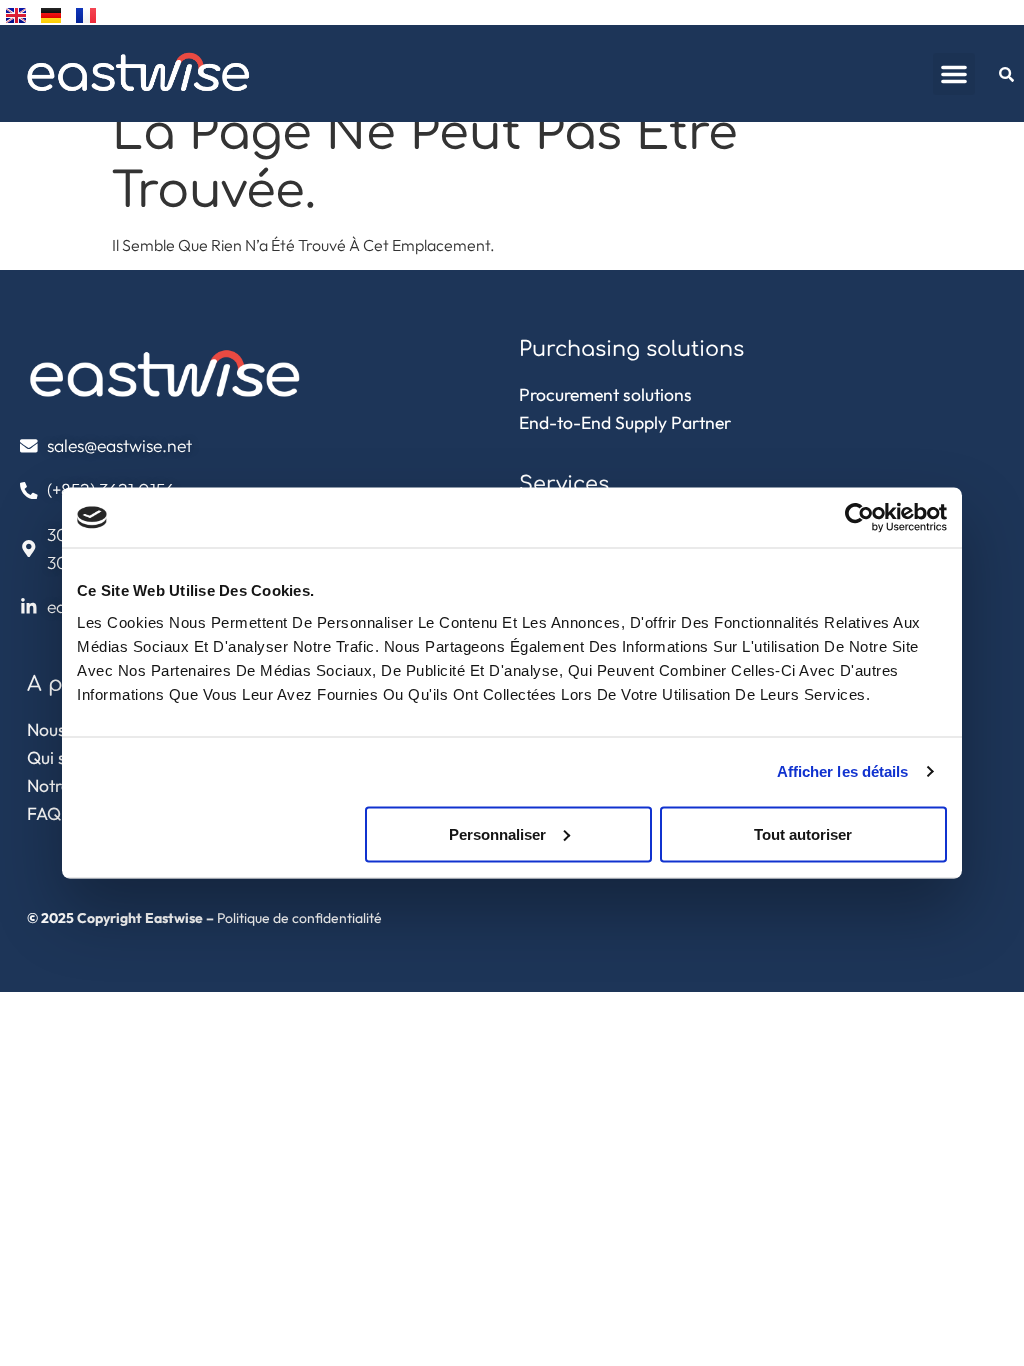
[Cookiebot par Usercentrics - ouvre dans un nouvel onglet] (859, 518)
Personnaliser (497, 833)
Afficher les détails (843, 771)
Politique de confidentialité (299, 918)
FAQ (44, 813)
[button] (954, 74)
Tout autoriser (803, 833)
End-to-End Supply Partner (625, 422)
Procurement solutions (605, 394)
